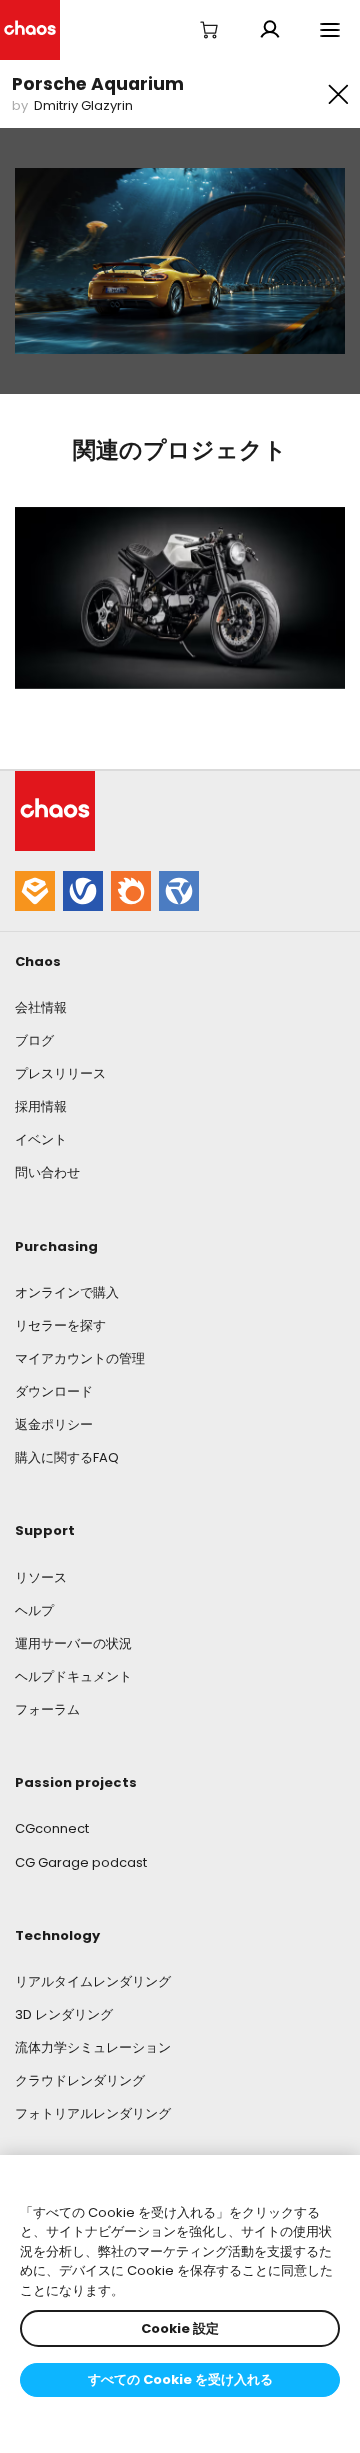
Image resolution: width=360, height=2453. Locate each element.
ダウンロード (54, 1391)
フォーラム (47, 1709)
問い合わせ (47, 1172)
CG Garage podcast (81, 1862)
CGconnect (52, 1828)
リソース (41, 1577)
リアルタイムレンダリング (93, 1981)
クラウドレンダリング (80, 2080)
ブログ (34, 1040)
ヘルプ (34, 1610)
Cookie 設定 (180, 2328)
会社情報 (41, 1007)
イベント (41, 1139)
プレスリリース (60, 1073)
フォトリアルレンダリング (93, 2113)
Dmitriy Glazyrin (83, 105)
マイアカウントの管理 (80, 1358)
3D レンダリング (64, 2014)
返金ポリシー (54, 1424)
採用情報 (41, 1106)
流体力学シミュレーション (93, 2047)
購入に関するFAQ (67, 1457)
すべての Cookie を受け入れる (180, 2379)
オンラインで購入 (67, 1292)
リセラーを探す (60, 1325)
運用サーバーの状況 (73, 1643)
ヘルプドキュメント (73, 1676)
